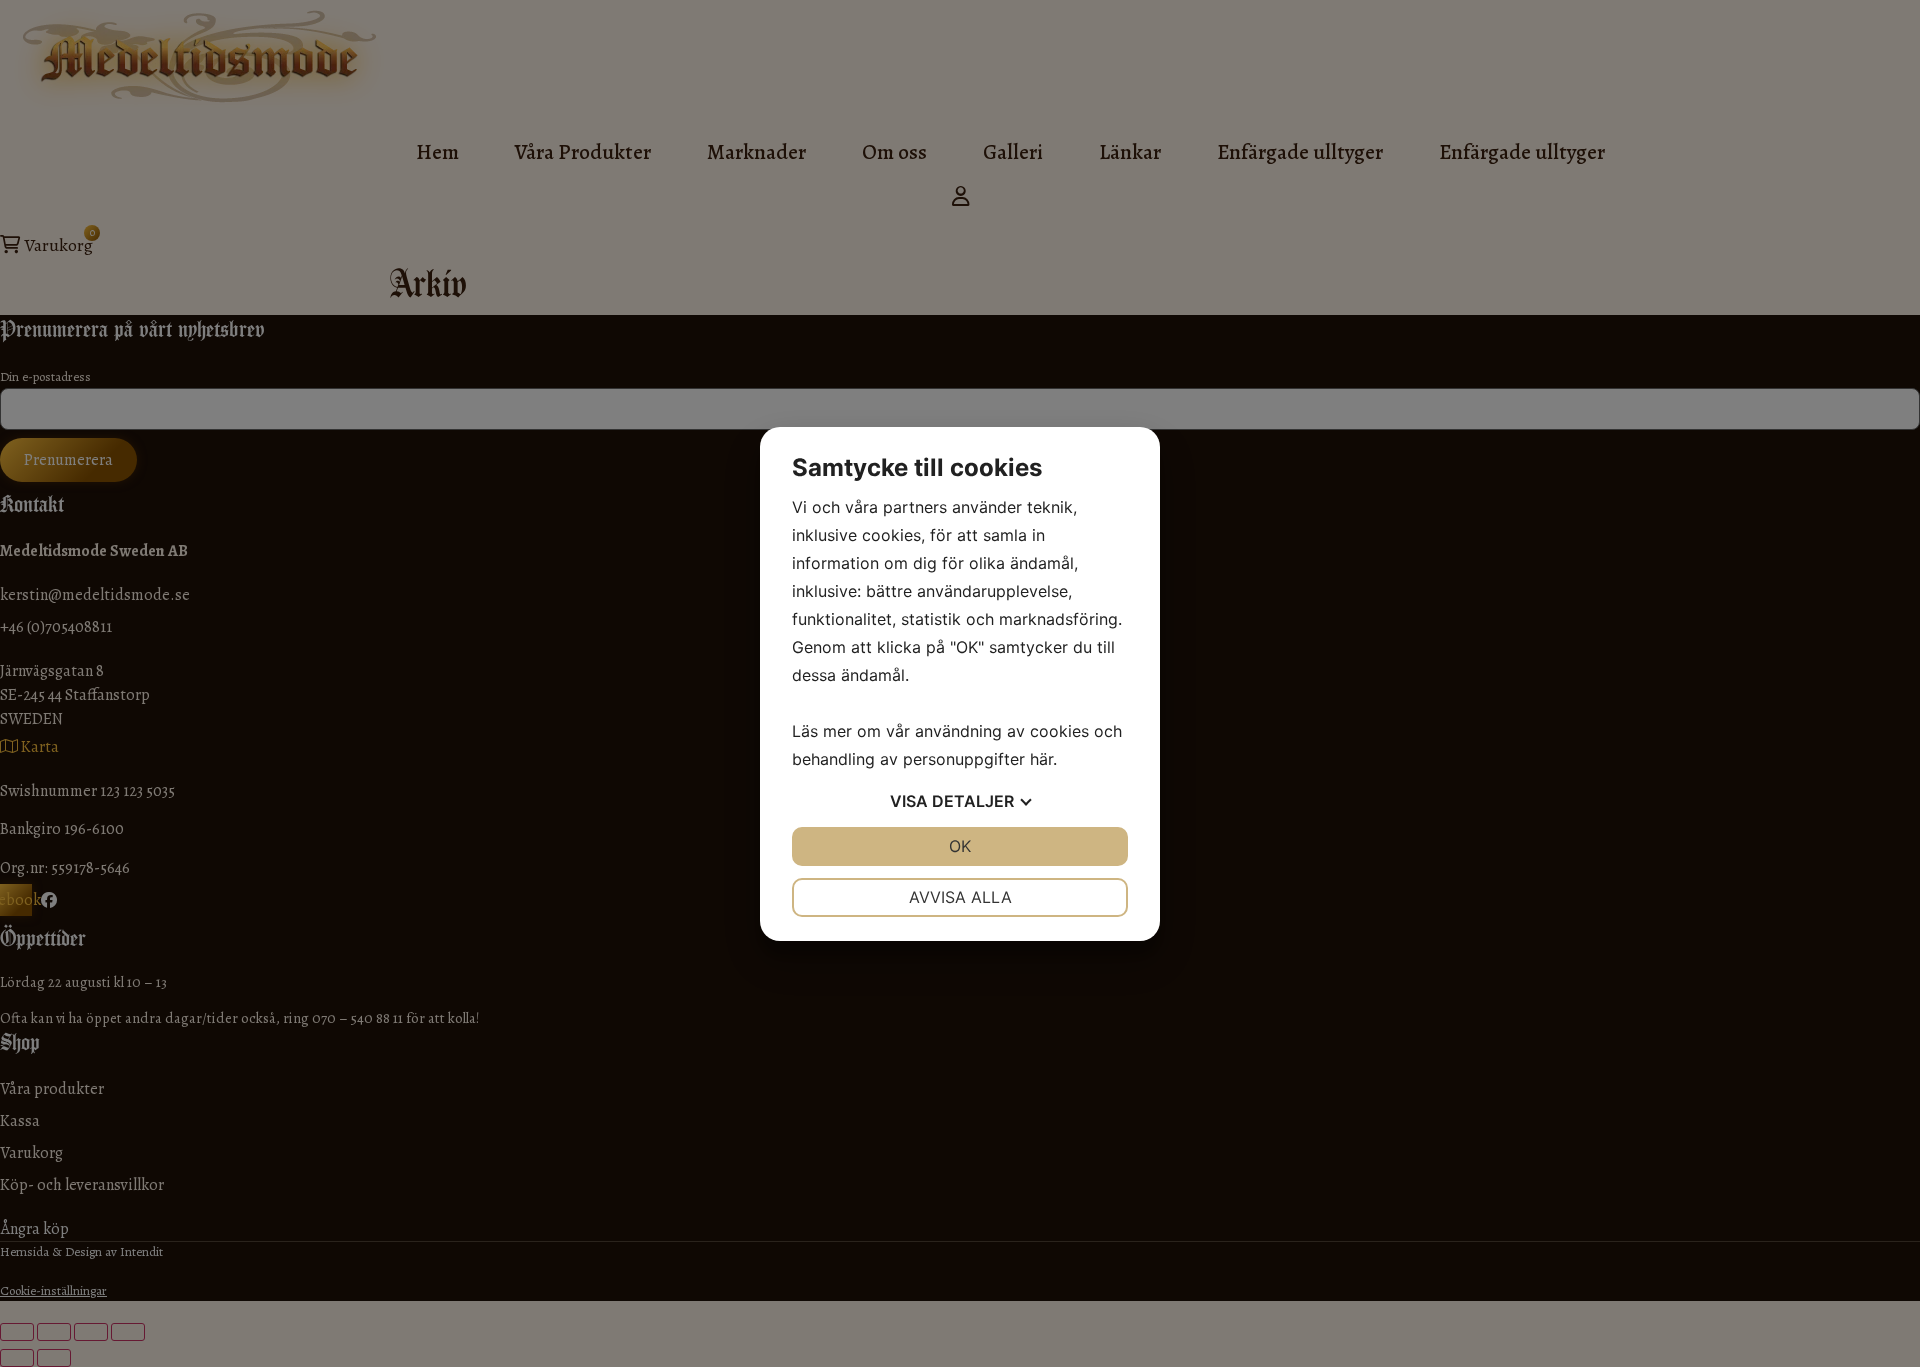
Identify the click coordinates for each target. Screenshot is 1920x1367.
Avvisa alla (960, 897)
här (1041, 759)
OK (960, 846)
